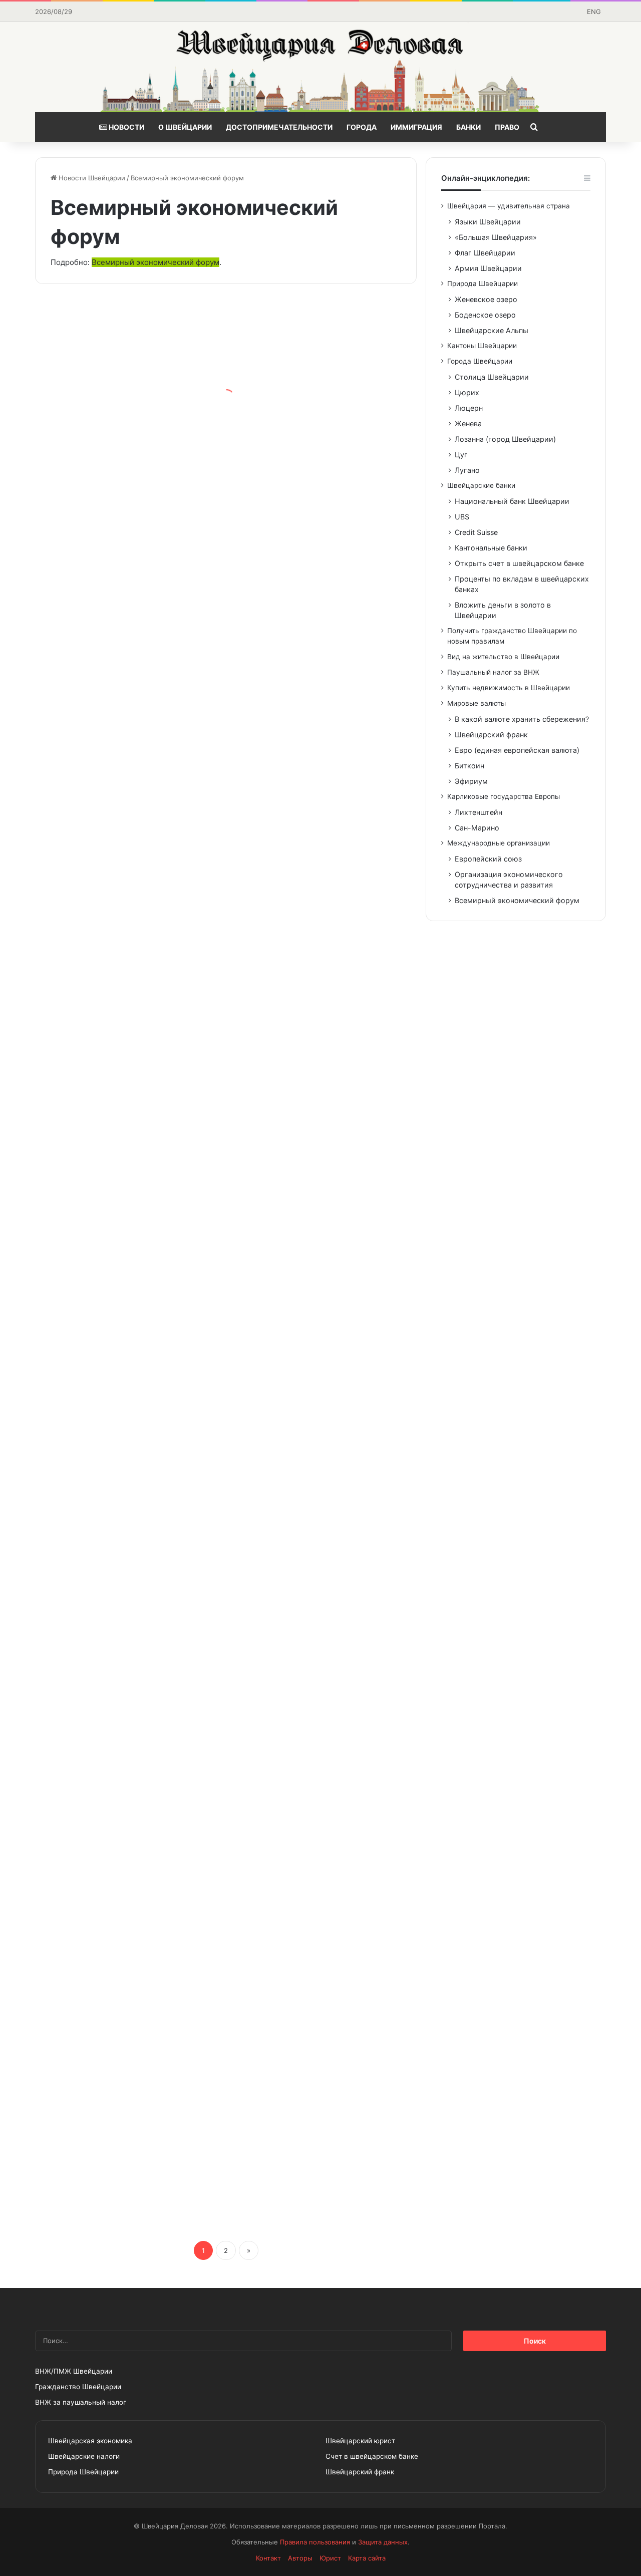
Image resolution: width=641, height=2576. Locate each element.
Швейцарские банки (481, 485)
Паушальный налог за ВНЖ (493, 672)
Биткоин (469, 766)
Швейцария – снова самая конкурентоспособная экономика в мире (315, 2094)
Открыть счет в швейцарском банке (519, 563)
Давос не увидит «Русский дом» (299, 1628)
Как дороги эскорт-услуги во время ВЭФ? (316, 1146)
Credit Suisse (476, 532)
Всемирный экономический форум (155, 262)
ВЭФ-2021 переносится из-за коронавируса (319, 665)
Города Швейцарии (480, 361)
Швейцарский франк (491, 735)
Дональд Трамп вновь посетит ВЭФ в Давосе (316, 1462)
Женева (468, 423)
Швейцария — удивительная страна (509, 206)
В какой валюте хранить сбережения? (522, 719)
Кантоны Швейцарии (482, 346)
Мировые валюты (476, 703)
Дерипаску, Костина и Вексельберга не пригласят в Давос (116, 1861)
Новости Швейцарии (91, 178)
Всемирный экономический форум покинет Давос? (119, 1214)
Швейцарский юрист (360, 2441)
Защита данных (383, 2542)
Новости (126, 127)
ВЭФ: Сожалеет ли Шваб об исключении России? (124, 424)
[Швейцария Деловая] (320, 67)
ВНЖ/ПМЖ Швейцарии (74, 2371)
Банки (468, 127)
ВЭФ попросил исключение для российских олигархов (119, 1695)
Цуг (461, 455)
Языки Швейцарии (488, 222)
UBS (462, 517)
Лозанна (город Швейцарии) (505, 439)
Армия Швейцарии (488, 268)
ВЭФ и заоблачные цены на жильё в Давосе (124, 1387)
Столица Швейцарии (492, 377)
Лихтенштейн (478, 812)
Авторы (300, 2558)
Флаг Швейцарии (485, 253)
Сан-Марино (477, 828)
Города (362, 127)
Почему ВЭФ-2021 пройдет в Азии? (303, 499)
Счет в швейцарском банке (372, 2456)
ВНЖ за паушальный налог (81, 2402)
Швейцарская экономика (90, 2441)
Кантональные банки (491, 548)
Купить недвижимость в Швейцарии (509, 688)
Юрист (330, 2558)
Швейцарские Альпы (492, 330)
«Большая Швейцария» (496, 237)
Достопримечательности (279, 127)
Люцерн (469, 408)
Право (507, 127)
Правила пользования (315, 2542)
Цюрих (467, 392)
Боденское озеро (485, 315)
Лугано (467, 470)
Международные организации (499, 843)
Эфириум (471, 781)
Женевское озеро (486, 299)
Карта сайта (367, 2558)
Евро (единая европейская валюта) (517, 750)
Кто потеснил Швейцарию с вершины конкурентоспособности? (323, 1928)
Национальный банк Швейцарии (512, 501)
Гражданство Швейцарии (78, 2387)
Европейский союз (488, 859)
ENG (594, 12)
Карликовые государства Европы (504, 796)
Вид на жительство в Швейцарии (503, 657)
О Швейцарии (185, 127)
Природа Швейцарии (483, 283)
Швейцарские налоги (84, 2456)
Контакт (268, 2558)
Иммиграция (416, 127)
